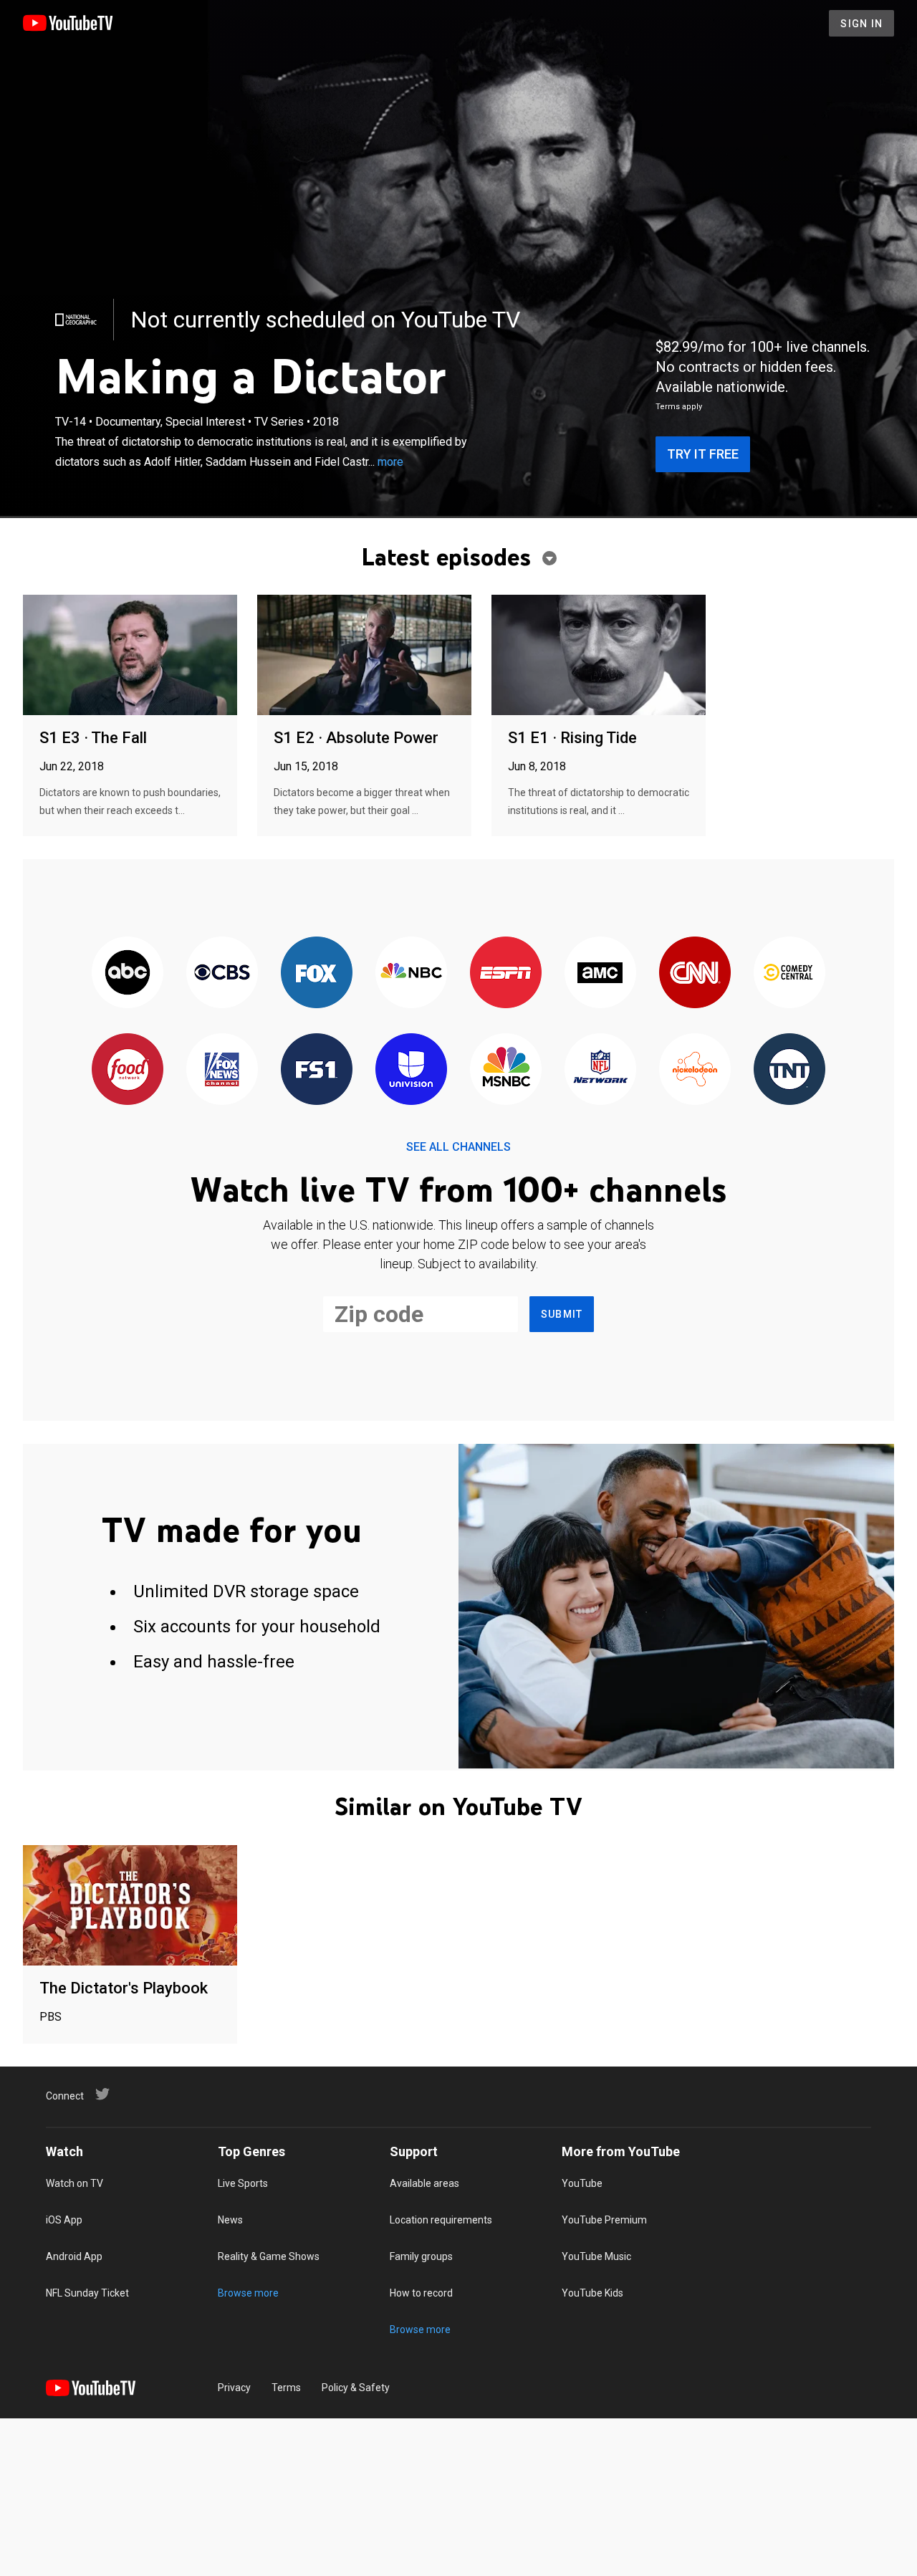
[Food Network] (128, 1070)
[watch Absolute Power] (364, 656)
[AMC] (600, 973)
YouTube (582, 2183)
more (390, 462)
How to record (421, 2293)
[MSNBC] (506, 1070)
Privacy (234, 2388)
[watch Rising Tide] (599, 656)
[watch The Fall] (130, 656)
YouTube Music (596, 2256)
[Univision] (411, 1070)
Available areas (424, 2183)
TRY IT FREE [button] (703, 454)
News (230, 2220)
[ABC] (128, 973)
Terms (286, 2388)
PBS (51, 2017)
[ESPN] (506, 973)
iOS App (64, 2220)
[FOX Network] (317, 973)
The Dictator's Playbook (124, 1988)
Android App (74, 2256)
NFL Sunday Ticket (87, 2293)
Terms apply (679, 407)
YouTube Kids (592, 2293)
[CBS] (222, 973)
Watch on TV (75, 2183)
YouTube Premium (604, 2220)
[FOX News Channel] (222, 1070)
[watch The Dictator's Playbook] (130, 1906)
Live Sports (243, 2183)
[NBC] (411, 973)
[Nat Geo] (76, 320)
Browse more (248, 2293)
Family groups (421, 2256)
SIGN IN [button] (861, 24)
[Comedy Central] (789, 973)
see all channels (458, 1147)
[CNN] (695, 973)
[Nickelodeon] (695, 1070)
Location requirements (441, 2220)
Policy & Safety (356, 2388)
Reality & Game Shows (269, 2256)
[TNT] (789, 1070)
